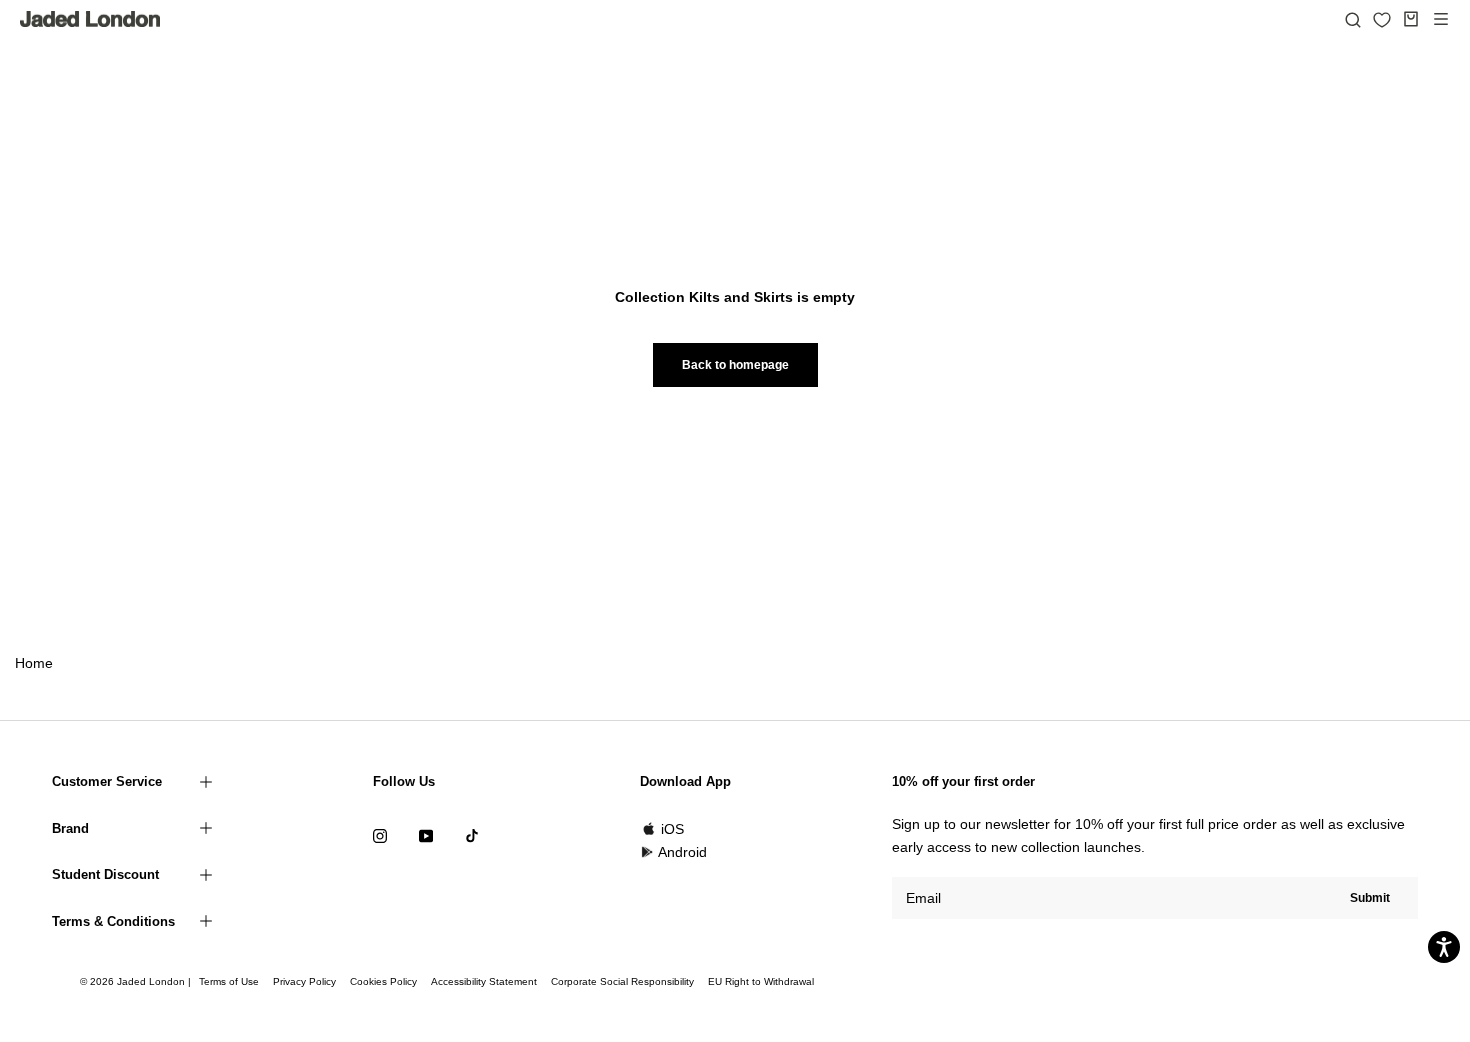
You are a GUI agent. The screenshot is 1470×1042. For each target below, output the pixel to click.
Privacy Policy (304, 981)
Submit (1370, 898)
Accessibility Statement (484, 981)
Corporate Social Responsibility (622, 981)
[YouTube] (426, 835)
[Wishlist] (1382, 20)
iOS (672, 829)
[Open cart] (1411, 19)
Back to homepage (735, 365)
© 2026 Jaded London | (137, 981)
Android (682, 852)
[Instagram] (380, 835)
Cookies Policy (383, 981)
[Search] (1353, 19)
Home (34, 663)
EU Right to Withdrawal (761, 981)
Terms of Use (229, 981)
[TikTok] (472, 835)
